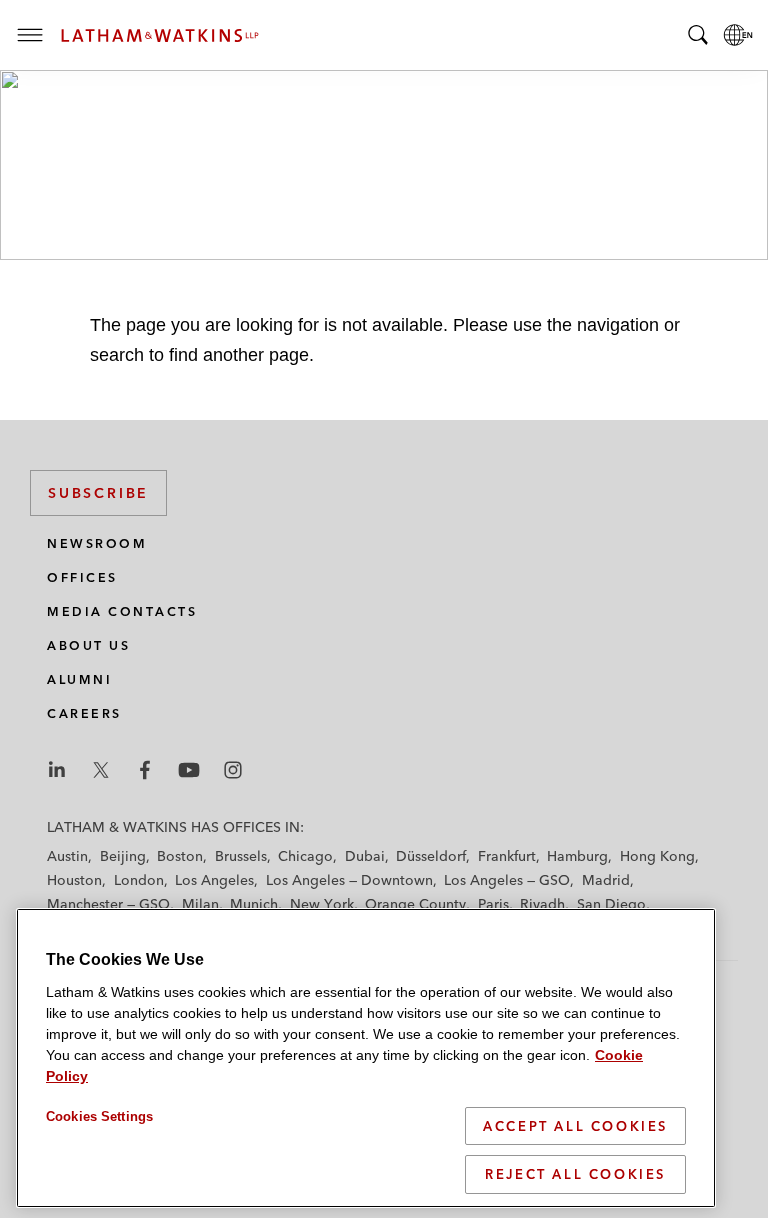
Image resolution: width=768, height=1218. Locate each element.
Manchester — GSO (108, 904)
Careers (84, 713)
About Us (88, 645)
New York (322, 904)
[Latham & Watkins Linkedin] (57, 770)
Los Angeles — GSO (507, 880)
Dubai (365, 856)
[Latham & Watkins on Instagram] (233, 770)
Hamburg (577, 856)
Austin (67, 856)
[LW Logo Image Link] (160, 35)
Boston (180, 856)
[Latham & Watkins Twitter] (101, 770)
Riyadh (542, 904)
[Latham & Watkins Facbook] (145, 770)
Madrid (606, 880)
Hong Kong (657, 856)
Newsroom (97, 543)
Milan (200, 904)
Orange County (415, 904)
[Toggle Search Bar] (698, 35)
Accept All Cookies (575, 1126)
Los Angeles (214, 880)
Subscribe (98, 493)
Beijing (123, 856)
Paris (493, 904)
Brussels (241, 856)
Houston (74, 880)
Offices (82, 577)
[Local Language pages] (738, 35)
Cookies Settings (99, 1116)
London (139, 880)
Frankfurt (507, 856)
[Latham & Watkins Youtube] (189, 770)
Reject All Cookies (575, 1174)
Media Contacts (122, 611)
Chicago (305, 856)
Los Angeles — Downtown (349, 880)
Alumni (79, 679)
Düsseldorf (431, 856)
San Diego (611, 904)
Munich (254, 904)
